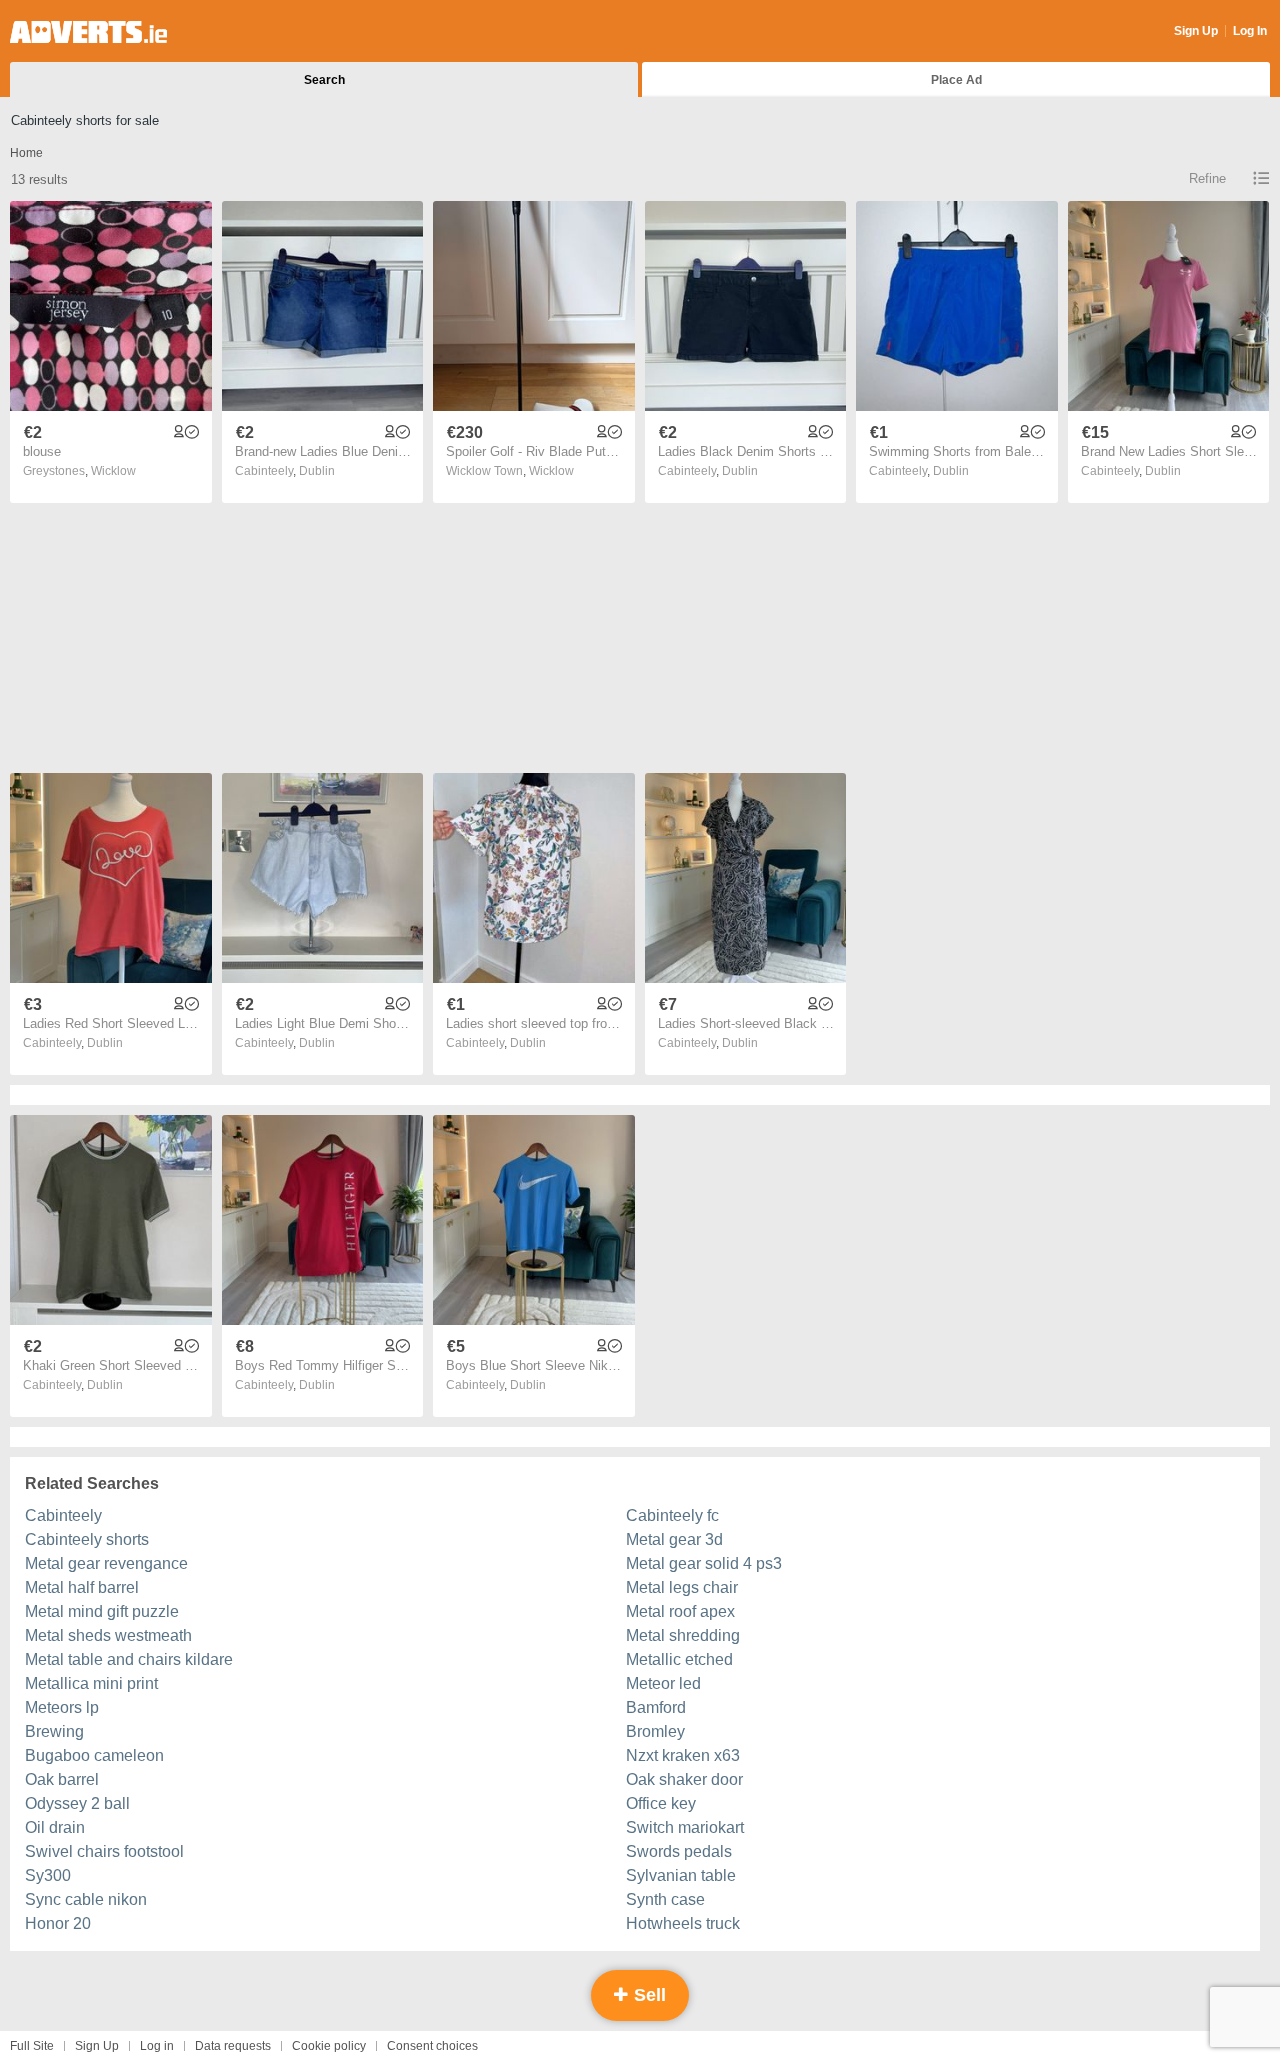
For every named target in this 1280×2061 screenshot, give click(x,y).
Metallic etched (679, 1659)
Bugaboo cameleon (94, 1755)
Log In (1250, 31)
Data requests (233, 2046)
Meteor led (663, 1683)
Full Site (32, 2046)
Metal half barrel (82, 1587)
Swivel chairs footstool (104, 1851)
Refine (1207, 178)
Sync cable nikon (86, 1899)
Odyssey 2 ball (77, 1803)
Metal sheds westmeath (108, 1635)
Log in (157, 2046)
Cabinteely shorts (87, 1539)
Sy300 (48, 1875)
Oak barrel (62, 1779)
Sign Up (1196, 31)
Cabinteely (63, 1515)
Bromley (655, 1731)
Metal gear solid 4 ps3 (704, 1563)
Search (324, 80)
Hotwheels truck (683, 1923)
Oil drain (55, 1827)
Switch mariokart (685, 1827)
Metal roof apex (680, 1611)
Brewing (54, 1731)
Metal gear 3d (674, 1539)
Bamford (656, 1707)
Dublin (317, 471)
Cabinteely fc (672, 1515)
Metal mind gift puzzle (102, 1611)
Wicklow (113, 471)
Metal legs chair (682, 1587)
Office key (661, 1803)
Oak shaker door (684, 1779)
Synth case (665, 1899)
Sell (647, 1995)
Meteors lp (62, 1707)
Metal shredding (683, 1635)
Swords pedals (679, 1851)
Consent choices (432, 2046)
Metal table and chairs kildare (129, 1659)
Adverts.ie (88, 32)
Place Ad (956, 80)
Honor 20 (58, 1923)
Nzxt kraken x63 (683, 1755)
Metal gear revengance (106, 1563)
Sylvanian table (681, 1875)
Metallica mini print (91, 1683)
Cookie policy (329, 2046)
